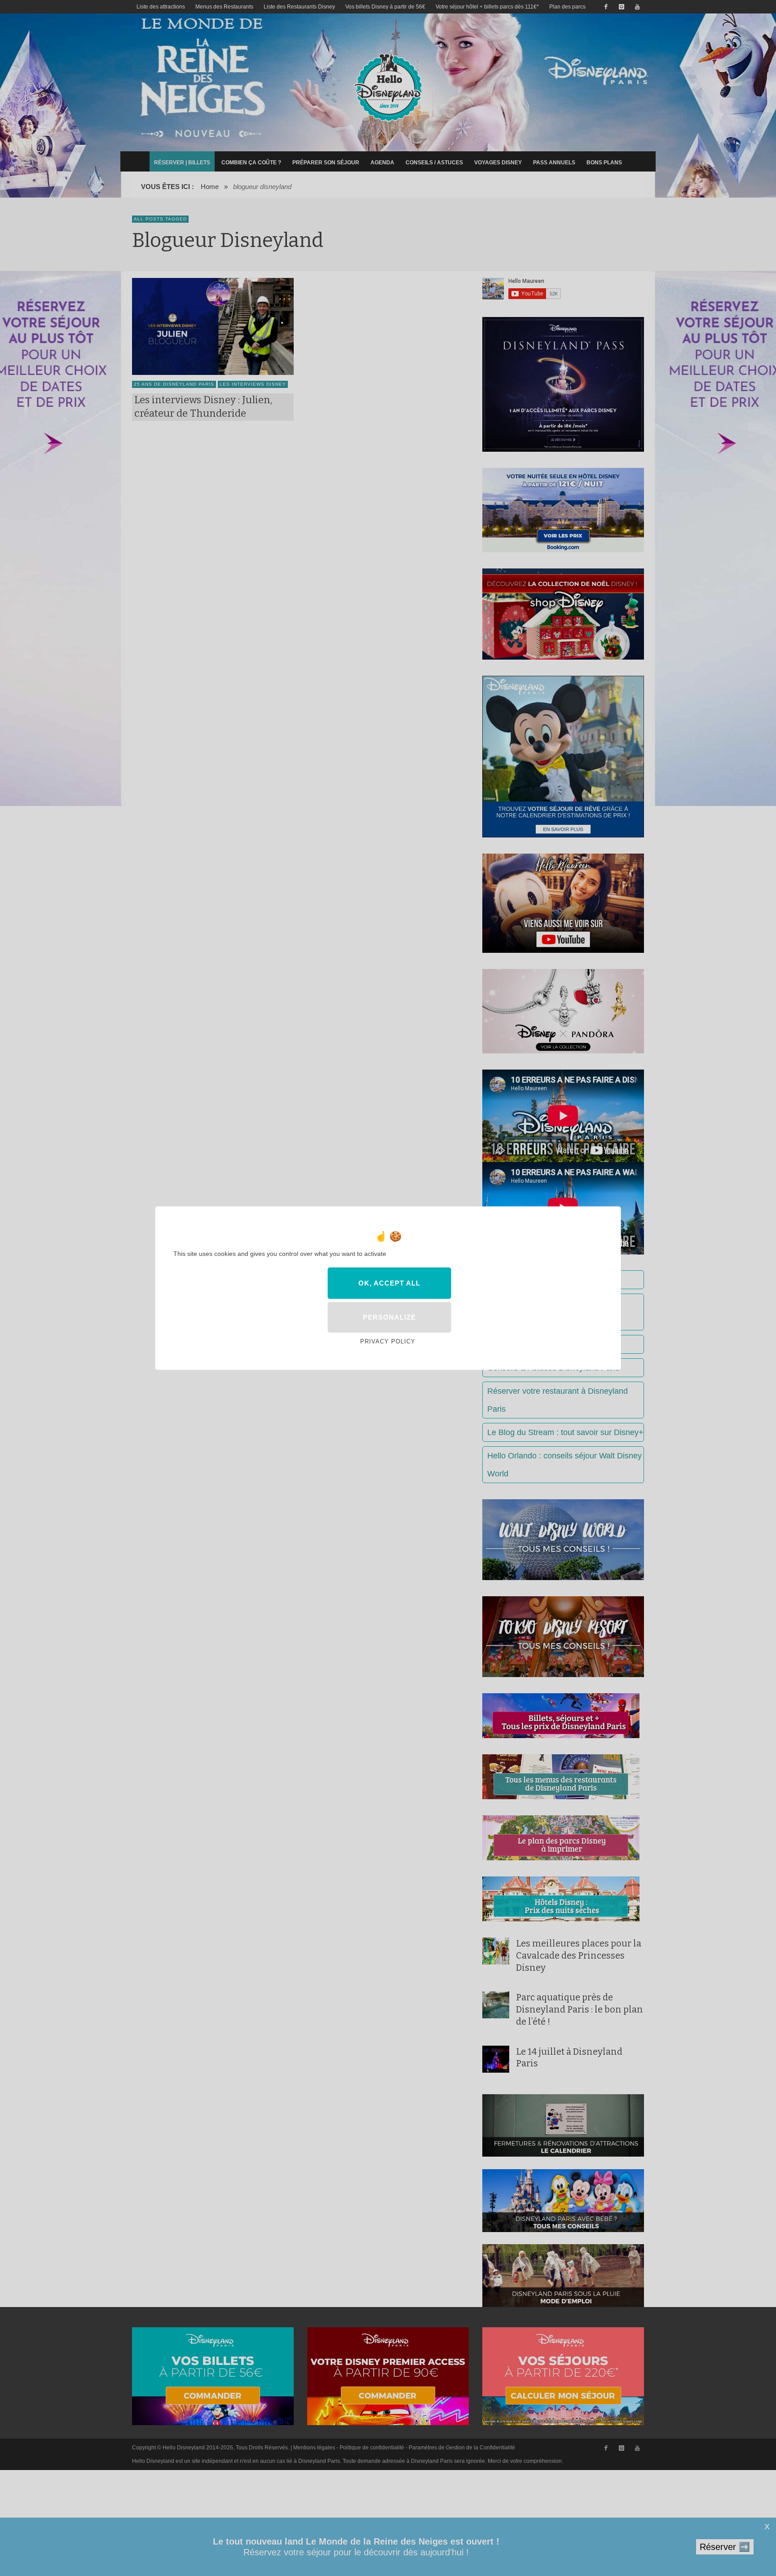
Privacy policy (388, 1341)
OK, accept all (389, 1283)
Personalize (389, 1317)
